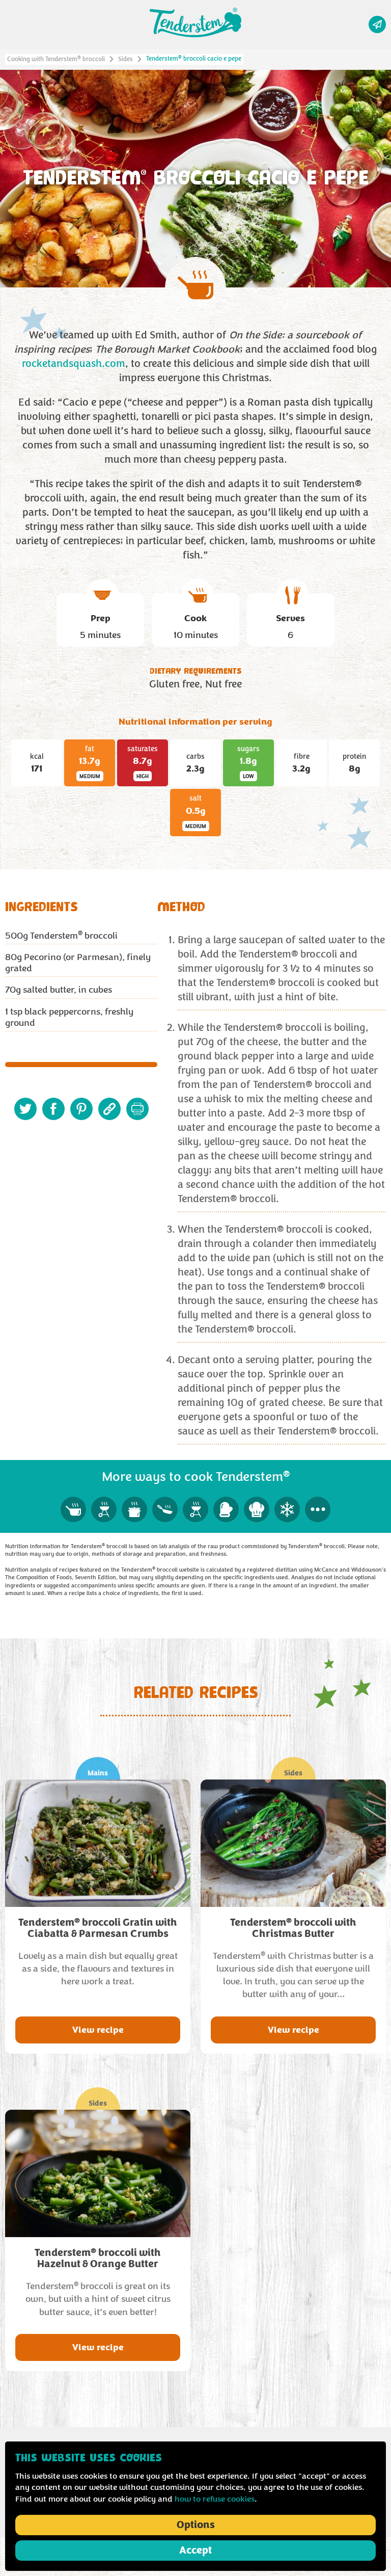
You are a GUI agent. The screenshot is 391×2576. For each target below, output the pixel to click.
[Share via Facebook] (53, 1109)
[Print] (137, 1109)
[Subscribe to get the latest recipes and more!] (377, 24)
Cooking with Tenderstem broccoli (56, 59)
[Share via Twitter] (25, 1109)
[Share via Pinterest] (81, 1109)
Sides (125, 59)
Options (196, 2525)
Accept (195, 2551)
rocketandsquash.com (74, 364)
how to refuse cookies (215, 2499)
